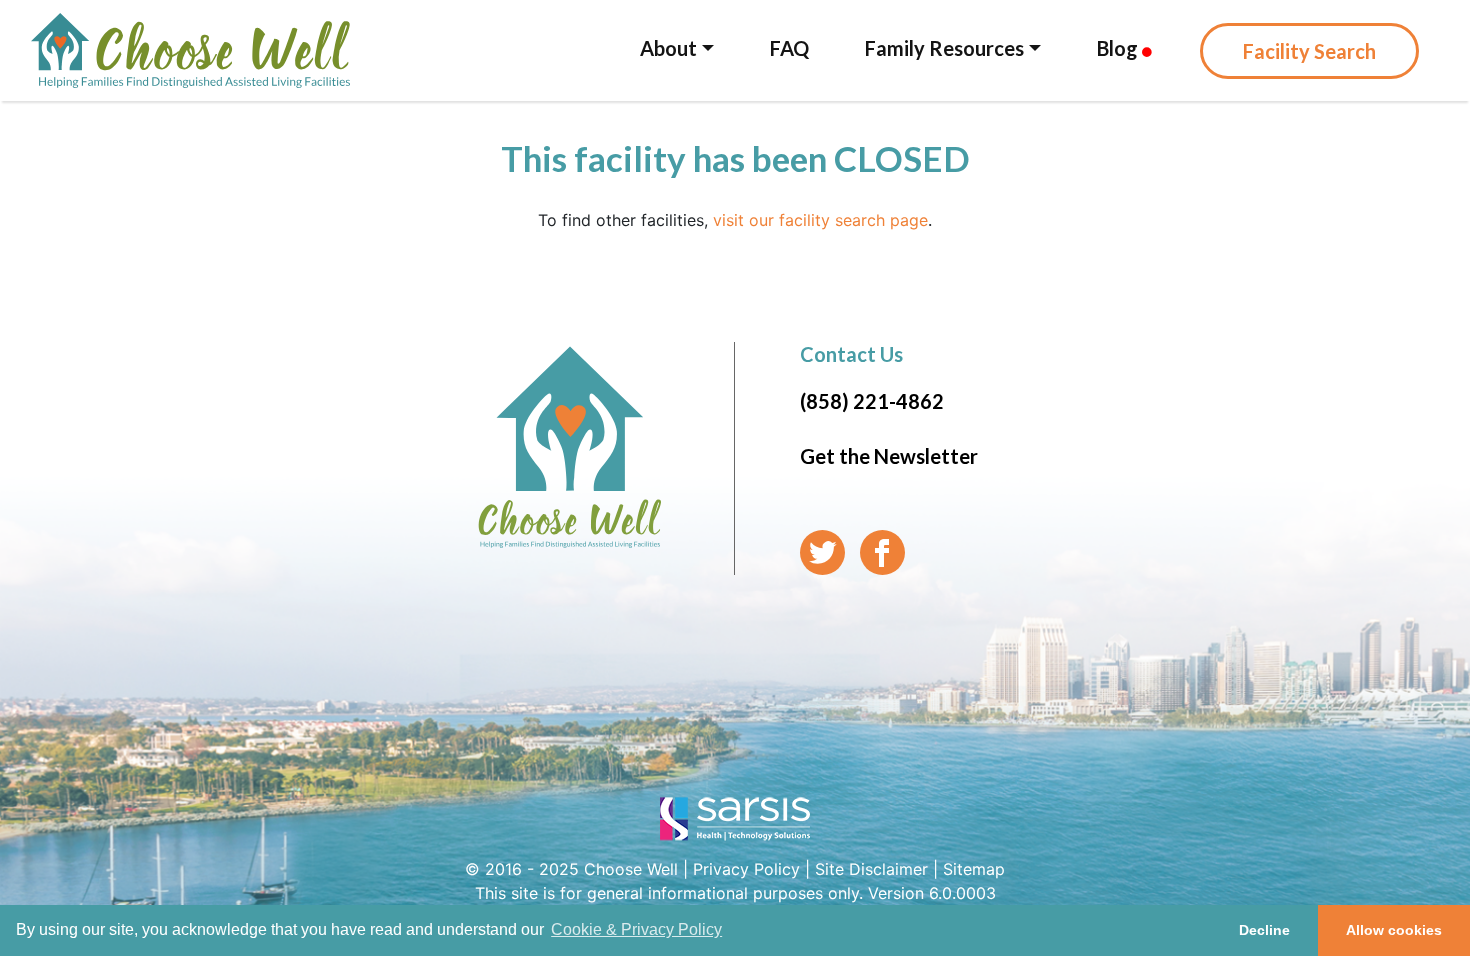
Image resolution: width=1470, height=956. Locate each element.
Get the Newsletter (889, 456)
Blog (1119, 48)
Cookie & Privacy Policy (636, 929)
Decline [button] (1264, 930)
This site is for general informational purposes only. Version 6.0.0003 (735, 893)
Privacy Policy (746, 869)
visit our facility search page (820, 220)
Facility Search (1309, 51)
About (668, 48)
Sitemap (974, 869)
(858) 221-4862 (872, 401)
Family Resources (944, 48)
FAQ (789, 48)
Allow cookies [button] (1394, 930)
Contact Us (851, 354)
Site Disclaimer (871, 869)
